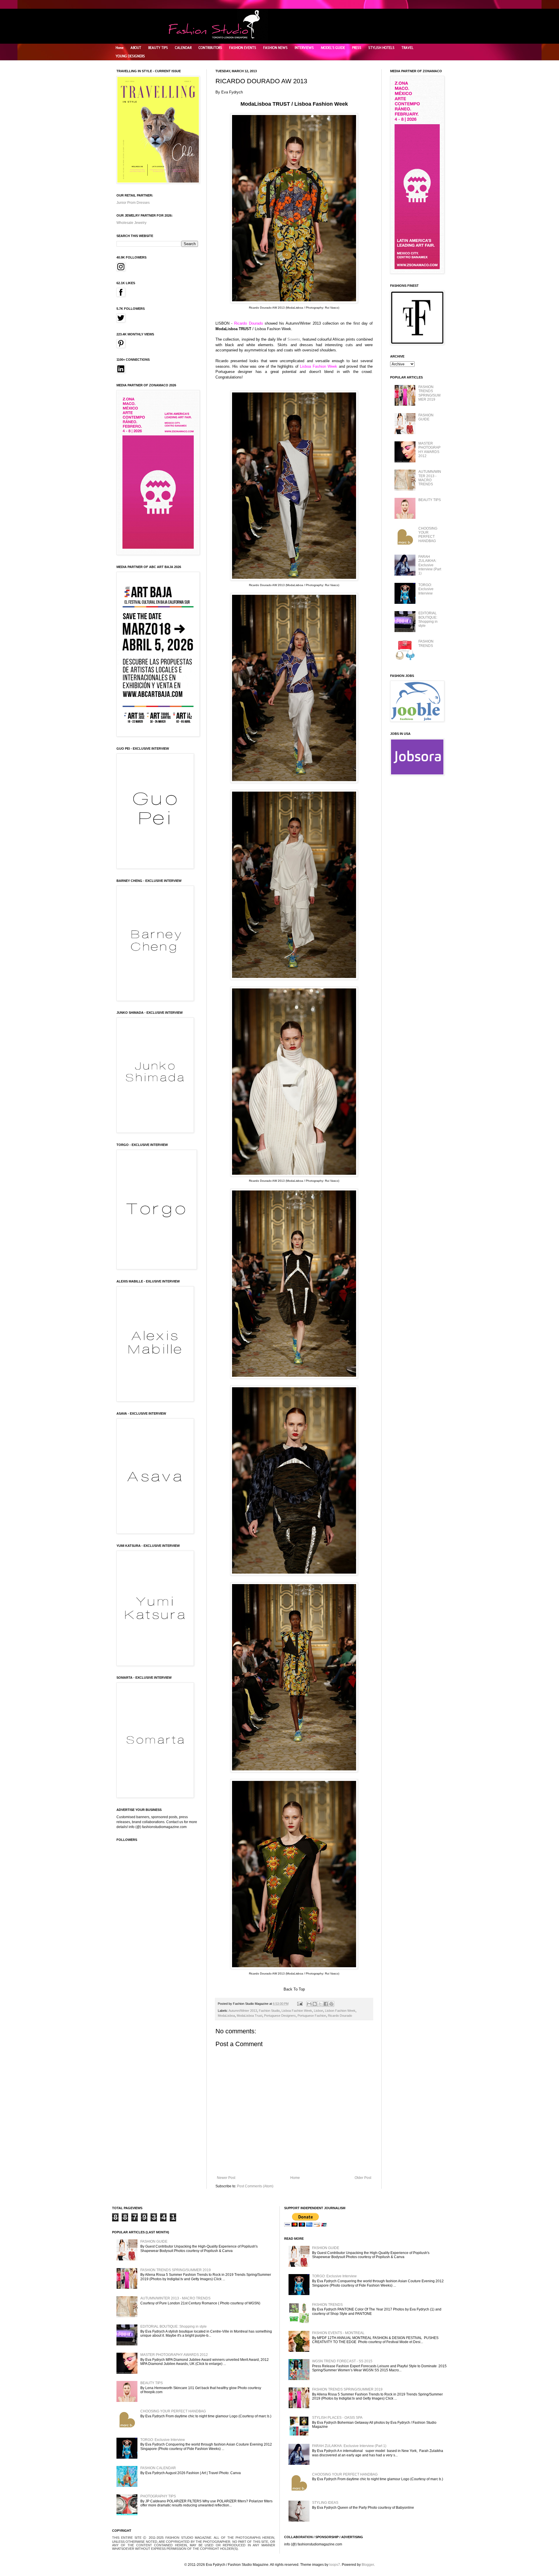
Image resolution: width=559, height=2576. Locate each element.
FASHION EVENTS (243, 48)
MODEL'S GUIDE (333, 48)
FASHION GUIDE (426, 417)
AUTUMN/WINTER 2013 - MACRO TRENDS (430, 478)
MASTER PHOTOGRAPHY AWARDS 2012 (429, 450)
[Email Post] (300, 2004)
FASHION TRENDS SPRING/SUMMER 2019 (429, 393)
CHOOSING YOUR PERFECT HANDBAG (428, 535)
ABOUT (136, 48)
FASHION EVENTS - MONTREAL (338, 2333)
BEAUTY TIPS (158, 48)
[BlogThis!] (315, 2004)
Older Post (363, 2178)
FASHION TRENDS (426, 643)
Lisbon (319, 2011)
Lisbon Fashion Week (340, 2011)
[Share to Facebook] (326, 2004)
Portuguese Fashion (312, 2016)
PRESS (357, 48)
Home (120, 48)
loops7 (335, 2565)
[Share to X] (320, 2004)
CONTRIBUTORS (210, 48)
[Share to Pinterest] (331, 2004)
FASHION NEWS (275, 48)
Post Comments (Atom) (255, 2186)
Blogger (368, 2565)
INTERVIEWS (304, 48)
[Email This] (309, 2004)
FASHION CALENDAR (158, 2468)
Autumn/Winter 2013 (243, 2011)
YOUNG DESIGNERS (130, 56)
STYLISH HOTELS (381, 48)
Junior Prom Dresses (133, 203)
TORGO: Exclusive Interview (426, 589)
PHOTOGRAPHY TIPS (158, 2496)
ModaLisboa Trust (250, 2016)
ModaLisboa (226, 2016)
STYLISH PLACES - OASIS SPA (337, 2418)
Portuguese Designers (280, 2016)
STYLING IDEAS (325, 2503)
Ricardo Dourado (340, 2016)
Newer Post (226, 2178)
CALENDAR (183, 48)
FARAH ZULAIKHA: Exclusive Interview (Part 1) (430, 565)
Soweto (294, 339)
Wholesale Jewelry (131, 223)
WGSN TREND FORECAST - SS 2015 (342, 2361)
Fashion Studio (269, 2011)
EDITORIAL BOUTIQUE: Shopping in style (428, 619)
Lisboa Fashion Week (297, 2011)
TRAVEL (407, 48)
